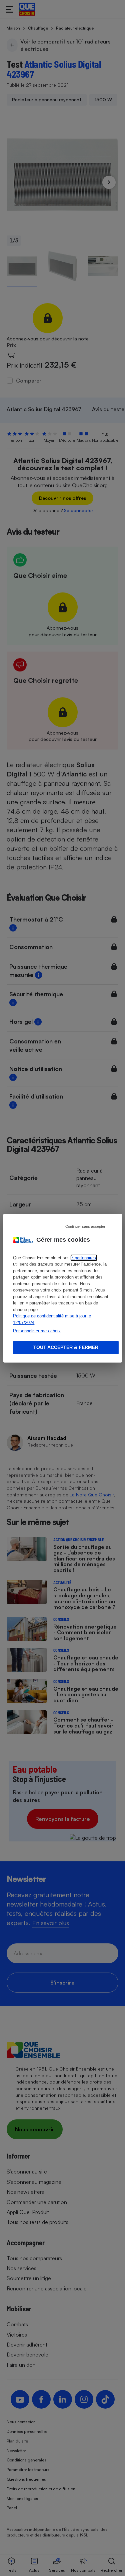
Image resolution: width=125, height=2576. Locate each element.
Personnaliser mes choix (37, 1331)
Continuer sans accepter (85, 1226)
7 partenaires (83, 1258)
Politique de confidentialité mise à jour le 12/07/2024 (52, 1319)
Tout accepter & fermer (66, 1347)
